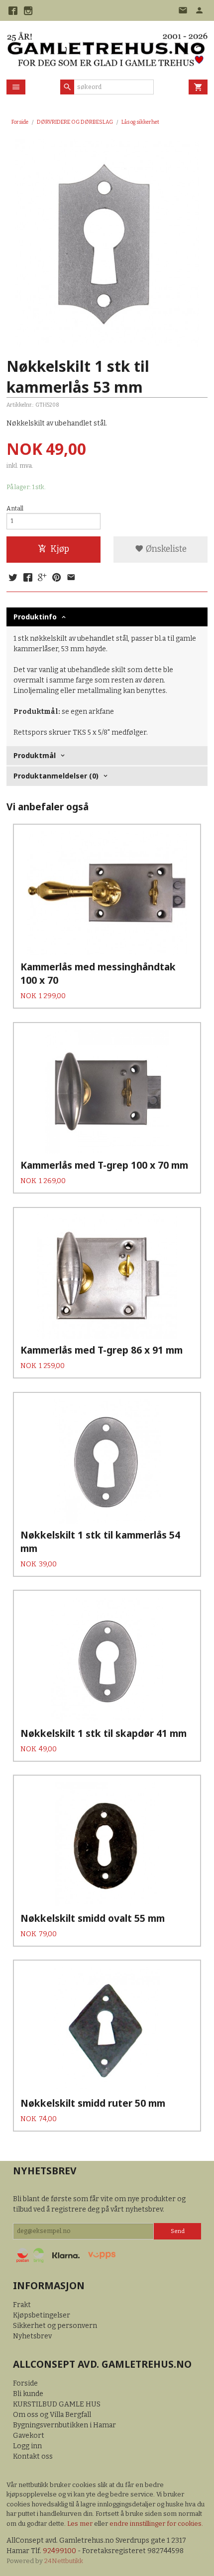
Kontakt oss (33, 2456)
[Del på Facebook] (27, 578)
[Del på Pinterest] (57, 578)
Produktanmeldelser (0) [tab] (56, 776)
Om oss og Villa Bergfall (52, 2415)
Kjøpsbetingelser (42, 2315)
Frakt (22, 2305)
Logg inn (27, 2446)
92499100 (59, 2551)
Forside (20, 122)
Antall (15, 509)
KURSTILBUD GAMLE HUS (57, 2404)
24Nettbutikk (64, 2561)
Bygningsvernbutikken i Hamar (64, 2425)
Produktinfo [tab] (35, 617)
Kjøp (60, 549)
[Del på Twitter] (13, 578)
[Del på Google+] (42, 578)
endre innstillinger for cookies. (156, 2524)
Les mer (81, 2524)
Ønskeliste (165, 549)
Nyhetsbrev (32, 2336)
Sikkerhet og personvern (55, 2326)
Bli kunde (28, 2394)
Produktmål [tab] (35, 755)
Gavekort (29, 2436)
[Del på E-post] (71, 578)
